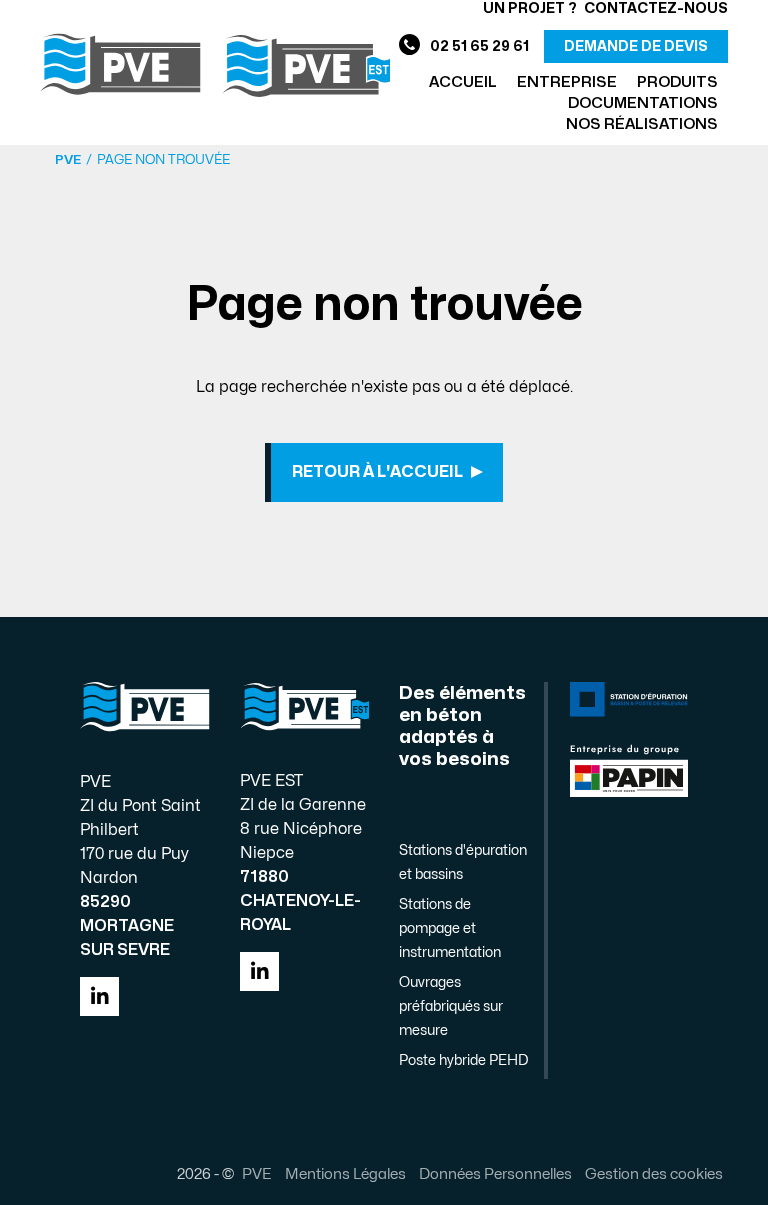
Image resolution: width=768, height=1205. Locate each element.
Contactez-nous (656, 8)
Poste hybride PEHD (463, 1060)
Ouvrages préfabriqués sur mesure (451, 1006)
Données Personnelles (495, 1174)
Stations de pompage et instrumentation (450, 928)
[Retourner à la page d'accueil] (215, 65)
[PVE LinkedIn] (99, 996)
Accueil (463, 82)
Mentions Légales (345, 1174)
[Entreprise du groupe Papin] (629, 769)
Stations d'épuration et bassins (463, 862)
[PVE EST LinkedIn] (259, 971)
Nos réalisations (642, 124)
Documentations (643, 103)
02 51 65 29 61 (479, 46)
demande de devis (636, 46)
